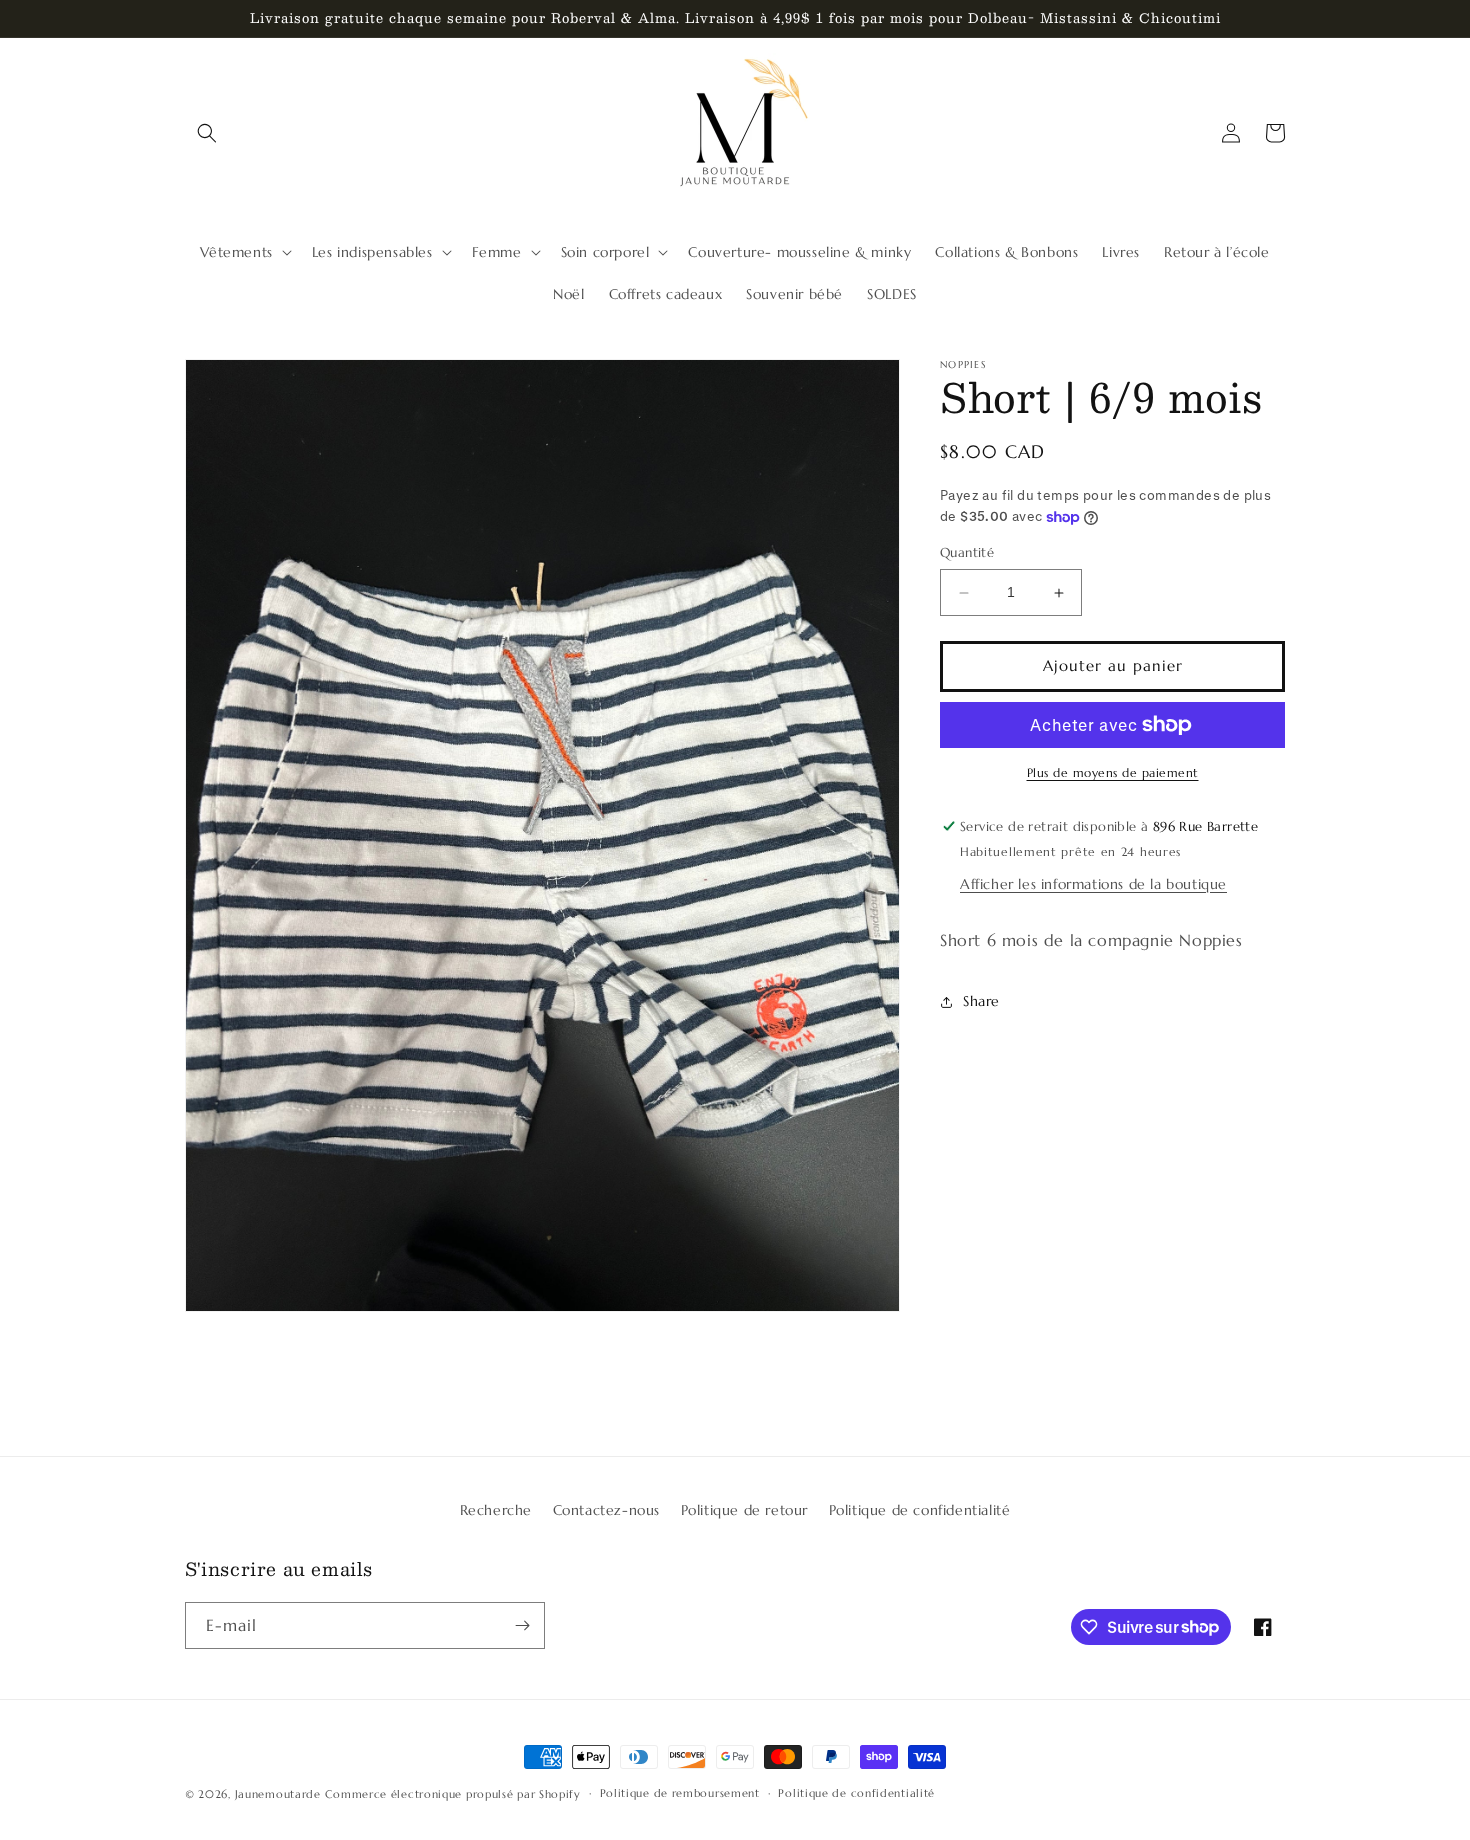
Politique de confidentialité (920, 1510)
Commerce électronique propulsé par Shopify (452, 1794)
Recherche (496, 1510)
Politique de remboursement (680, 1793)
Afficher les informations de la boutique (1093, 884)
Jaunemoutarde (278, 1794)
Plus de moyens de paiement (1113, 772)
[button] (207, 133)
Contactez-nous (606, 1510)
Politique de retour (744, 1510)
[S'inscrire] (522, 1625)
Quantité (967, 553)
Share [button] (981, 1002)
